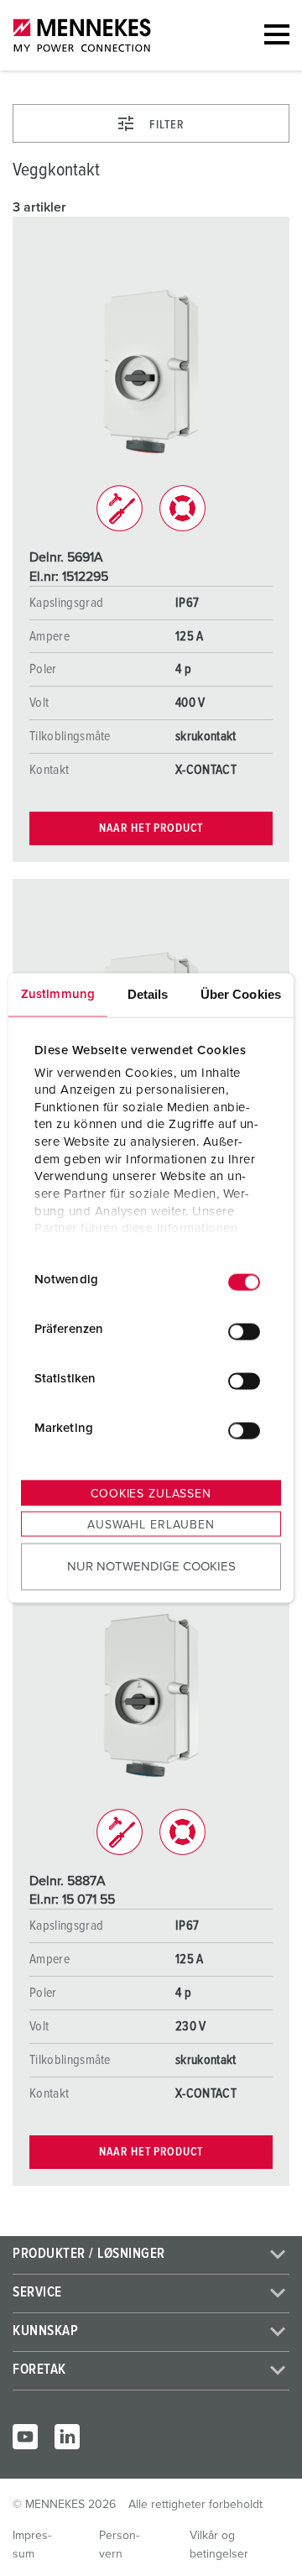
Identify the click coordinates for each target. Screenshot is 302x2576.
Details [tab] (148, 994)
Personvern (119, 2545)
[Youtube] (25, 2437)
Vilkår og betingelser (219, 2545)
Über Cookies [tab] (241, 994)
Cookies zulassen (151, 1494)
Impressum (32, 2545)
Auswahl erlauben (151, 1525)
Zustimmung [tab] (58, 994)
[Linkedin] (67, 2437)
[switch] (244, 1331)
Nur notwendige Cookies (151, 1566)
